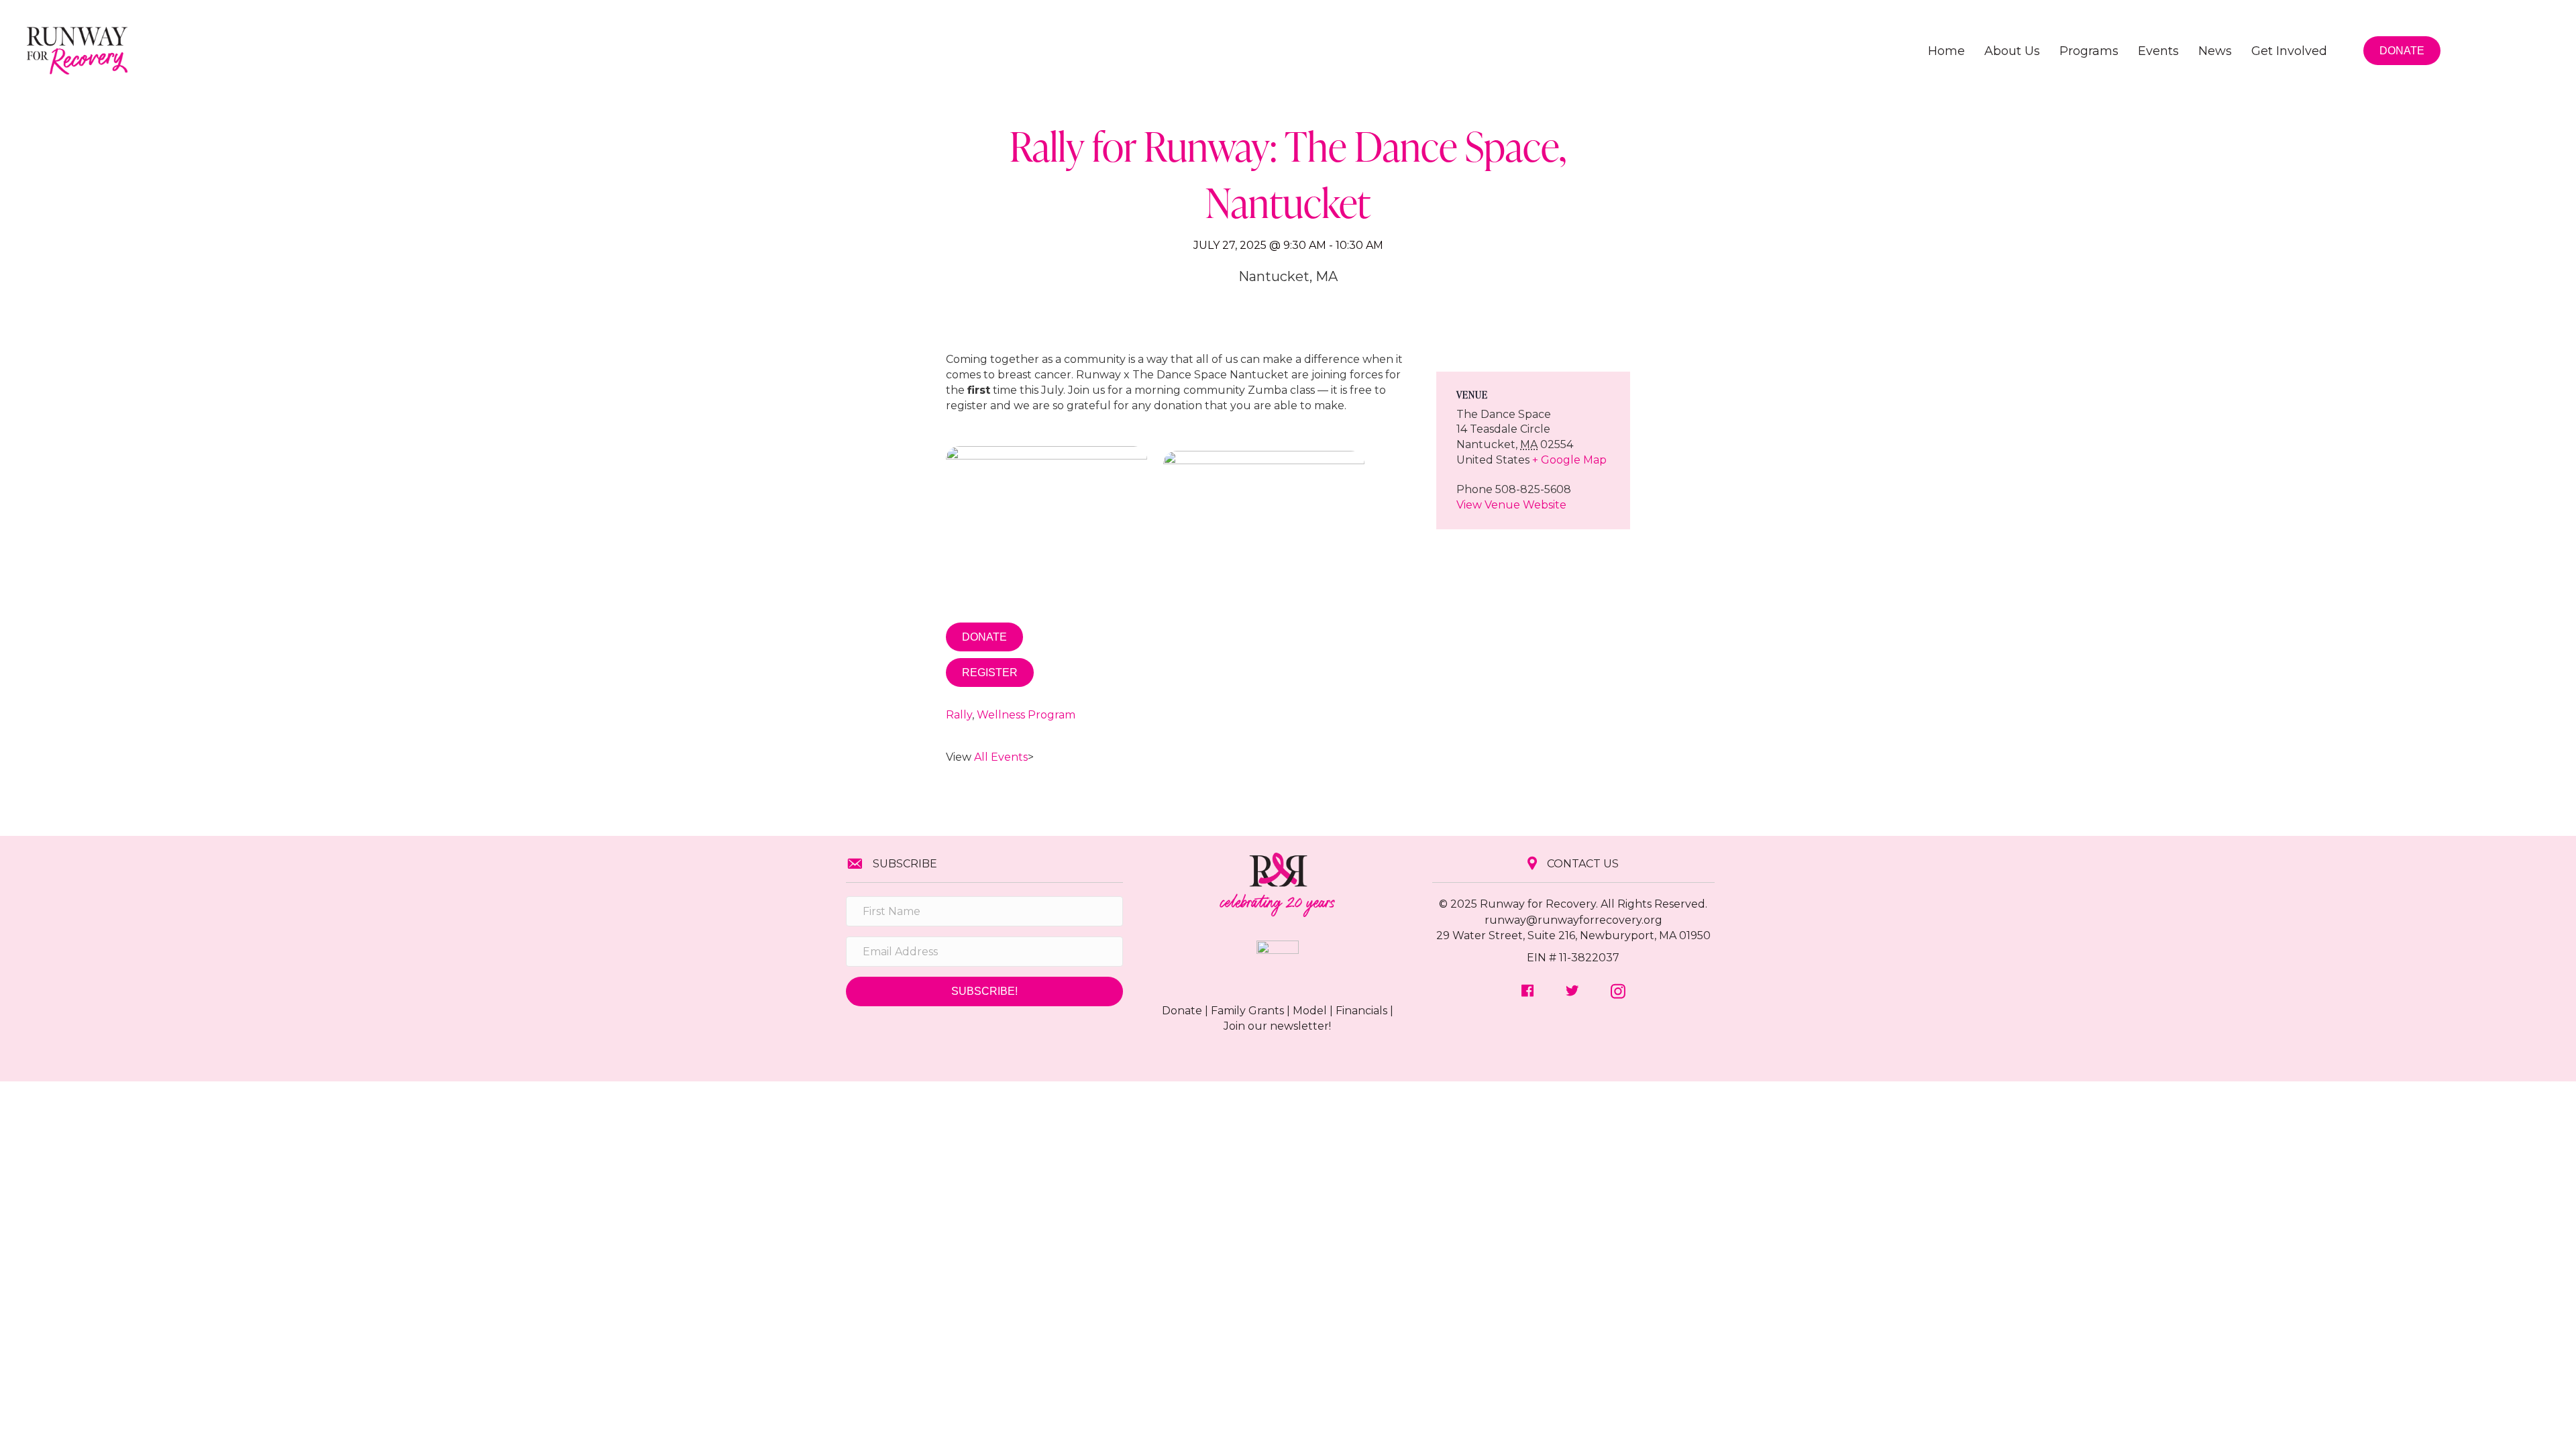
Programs (2089, 51)
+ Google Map (1569, 460)
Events (2158, 51)
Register (990, 673)
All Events (1001, 757)
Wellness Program (1026, 715)
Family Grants (1247, 1011)
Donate (984, 637)
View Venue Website (1511, 505)
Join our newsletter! (1277, 1026)
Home (1946, 51)
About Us (2012, 51)
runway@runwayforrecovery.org (1573, 920)
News (2215, 51)
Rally (959, 715)
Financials (1361, 1011)
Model (1310, 1011)
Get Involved (2289, 51)
